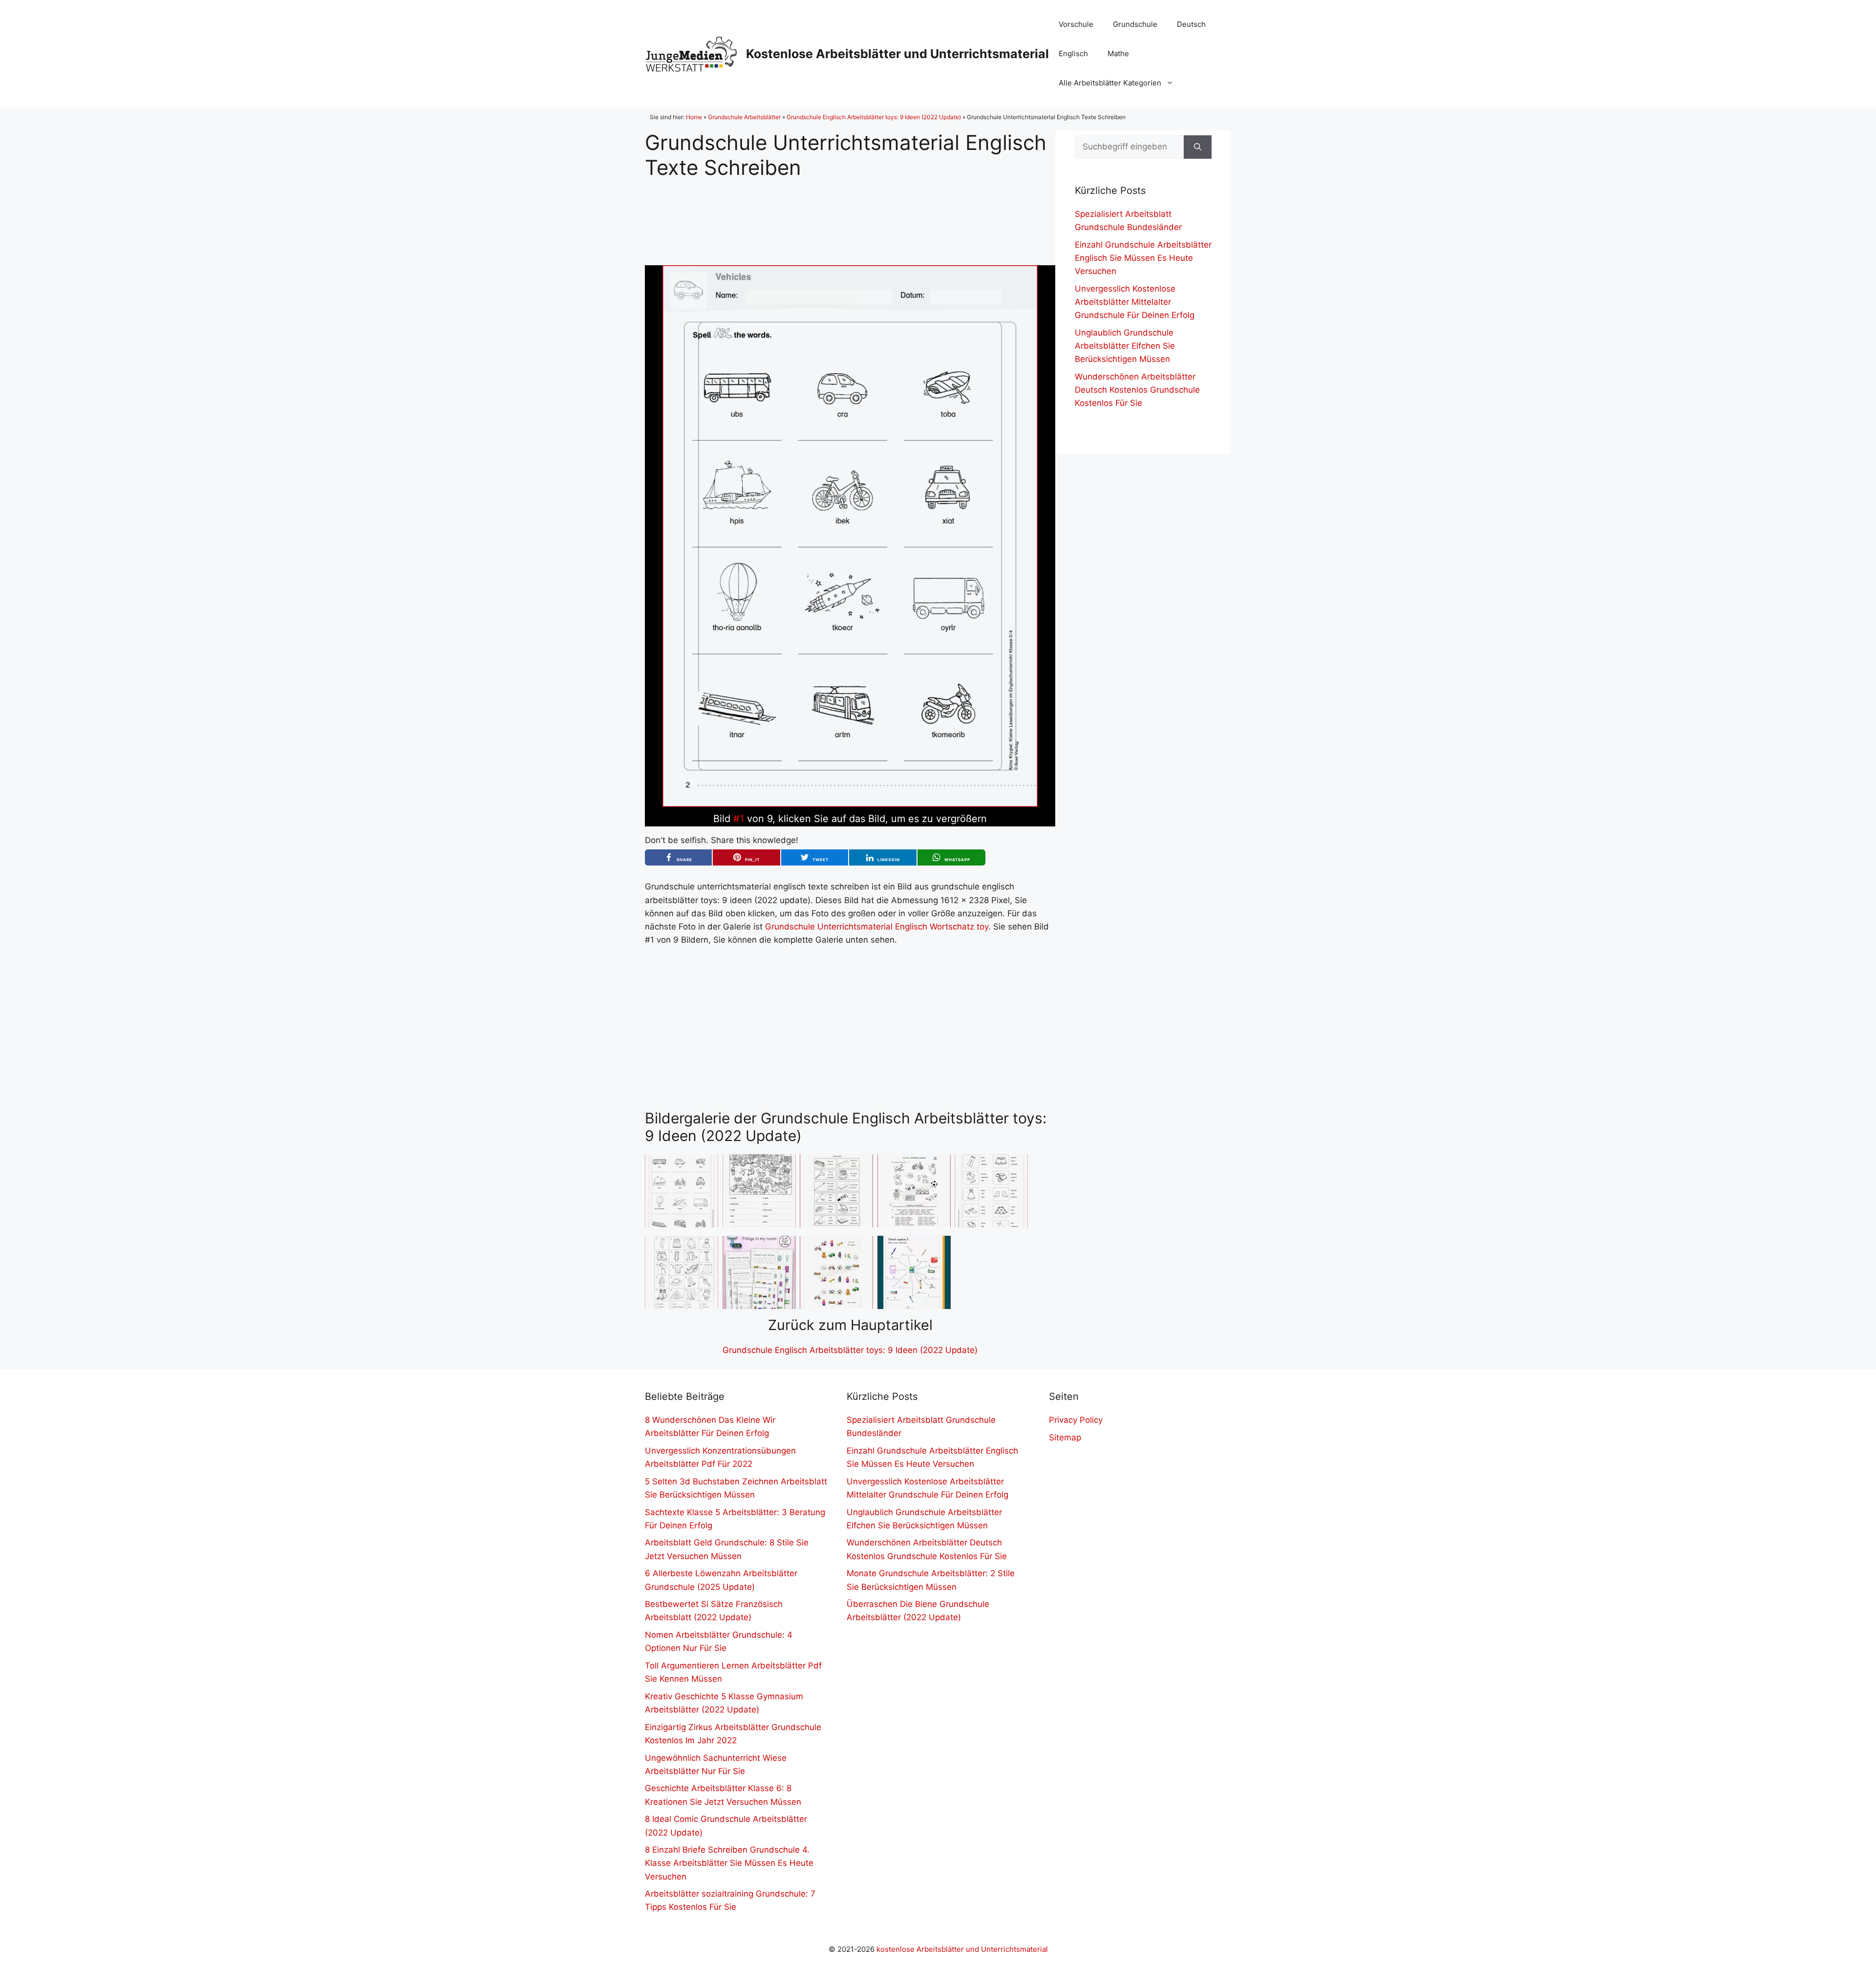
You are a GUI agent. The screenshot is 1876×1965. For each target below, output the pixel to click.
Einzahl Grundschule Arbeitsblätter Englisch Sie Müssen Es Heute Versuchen (1143, 258)
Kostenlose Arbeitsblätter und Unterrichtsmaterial (897, 54)
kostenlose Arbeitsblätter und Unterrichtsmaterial (962, 1949)
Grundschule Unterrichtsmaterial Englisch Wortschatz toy (877, 927)
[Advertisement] (850, 214)
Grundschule (1135, 24)
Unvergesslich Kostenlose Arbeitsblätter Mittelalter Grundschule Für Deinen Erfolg (1135, 302)
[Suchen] (1198, 147)
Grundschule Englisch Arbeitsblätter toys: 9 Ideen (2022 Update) (874, 117)
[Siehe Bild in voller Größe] (850, 804)
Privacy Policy (1076, 1420)
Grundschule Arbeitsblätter (744, 117)
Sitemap (1065, 1437)
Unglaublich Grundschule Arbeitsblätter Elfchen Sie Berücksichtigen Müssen (1125, 346)
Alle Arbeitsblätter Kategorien (1110, 83)
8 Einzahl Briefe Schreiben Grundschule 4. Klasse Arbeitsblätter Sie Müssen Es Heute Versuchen (729, 1863)
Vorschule (1076, 24)
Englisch (1073, 53)
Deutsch (1191, 24)
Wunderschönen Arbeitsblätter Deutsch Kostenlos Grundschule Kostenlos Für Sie (1137, 390)
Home (694, 117)
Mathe (1118, 53)
